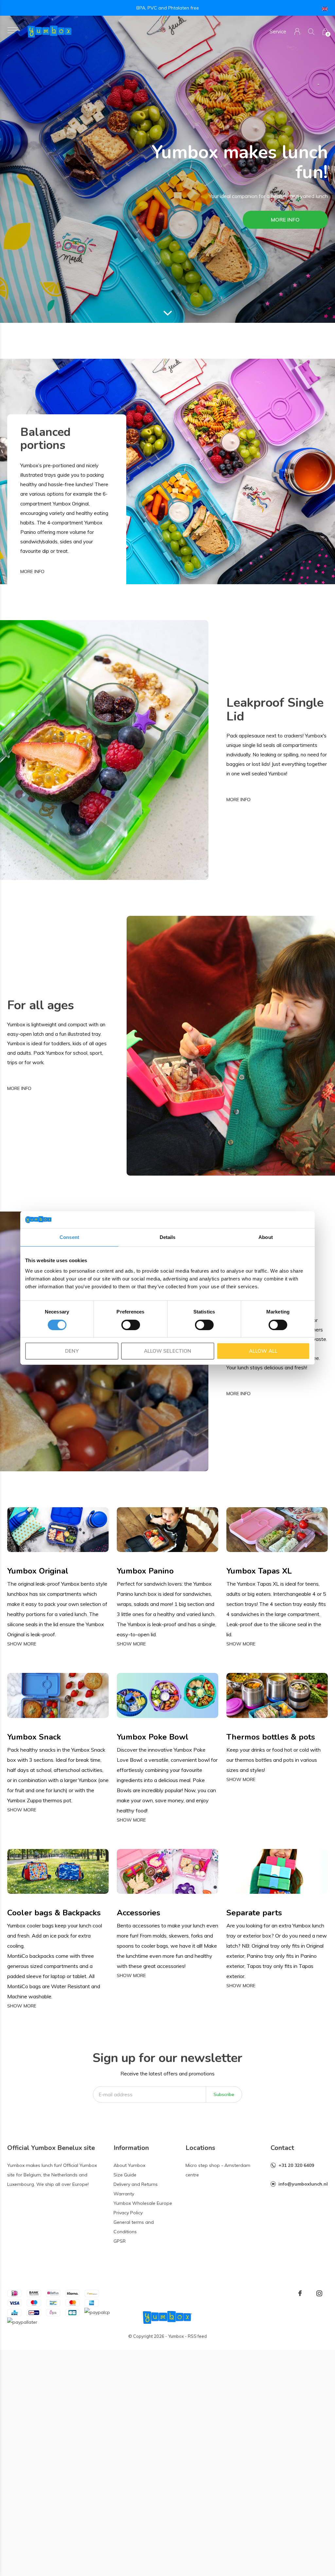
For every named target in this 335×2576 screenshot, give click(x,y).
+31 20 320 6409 (296, 2165)
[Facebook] (300, 2293)
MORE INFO (285, 220)
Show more (22, 1644)
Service (278, 32)
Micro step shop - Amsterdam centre (218, 2170)
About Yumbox (129, 2165)
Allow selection (167, 1351)
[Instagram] (319, 2293)
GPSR (120, 2241)
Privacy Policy (128, 2213)
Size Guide (125, 2175)
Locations (200, 2148)
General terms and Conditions (134, 2227)
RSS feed (197, 2336)
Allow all (263, 1351)
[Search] (311, 32)
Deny (72, 1351)
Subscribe (224, 2094)
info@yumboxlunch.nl (303, 2184)
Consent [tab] (69, 1237)
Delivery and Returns (136, 2184)
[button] (13, 30)
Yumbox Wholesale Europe (143, 2203)
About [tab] (266, 1237)
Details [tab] (168, 1237)
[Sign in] (297, 32)
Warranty (124, 2194)
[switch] (131, 1325)
